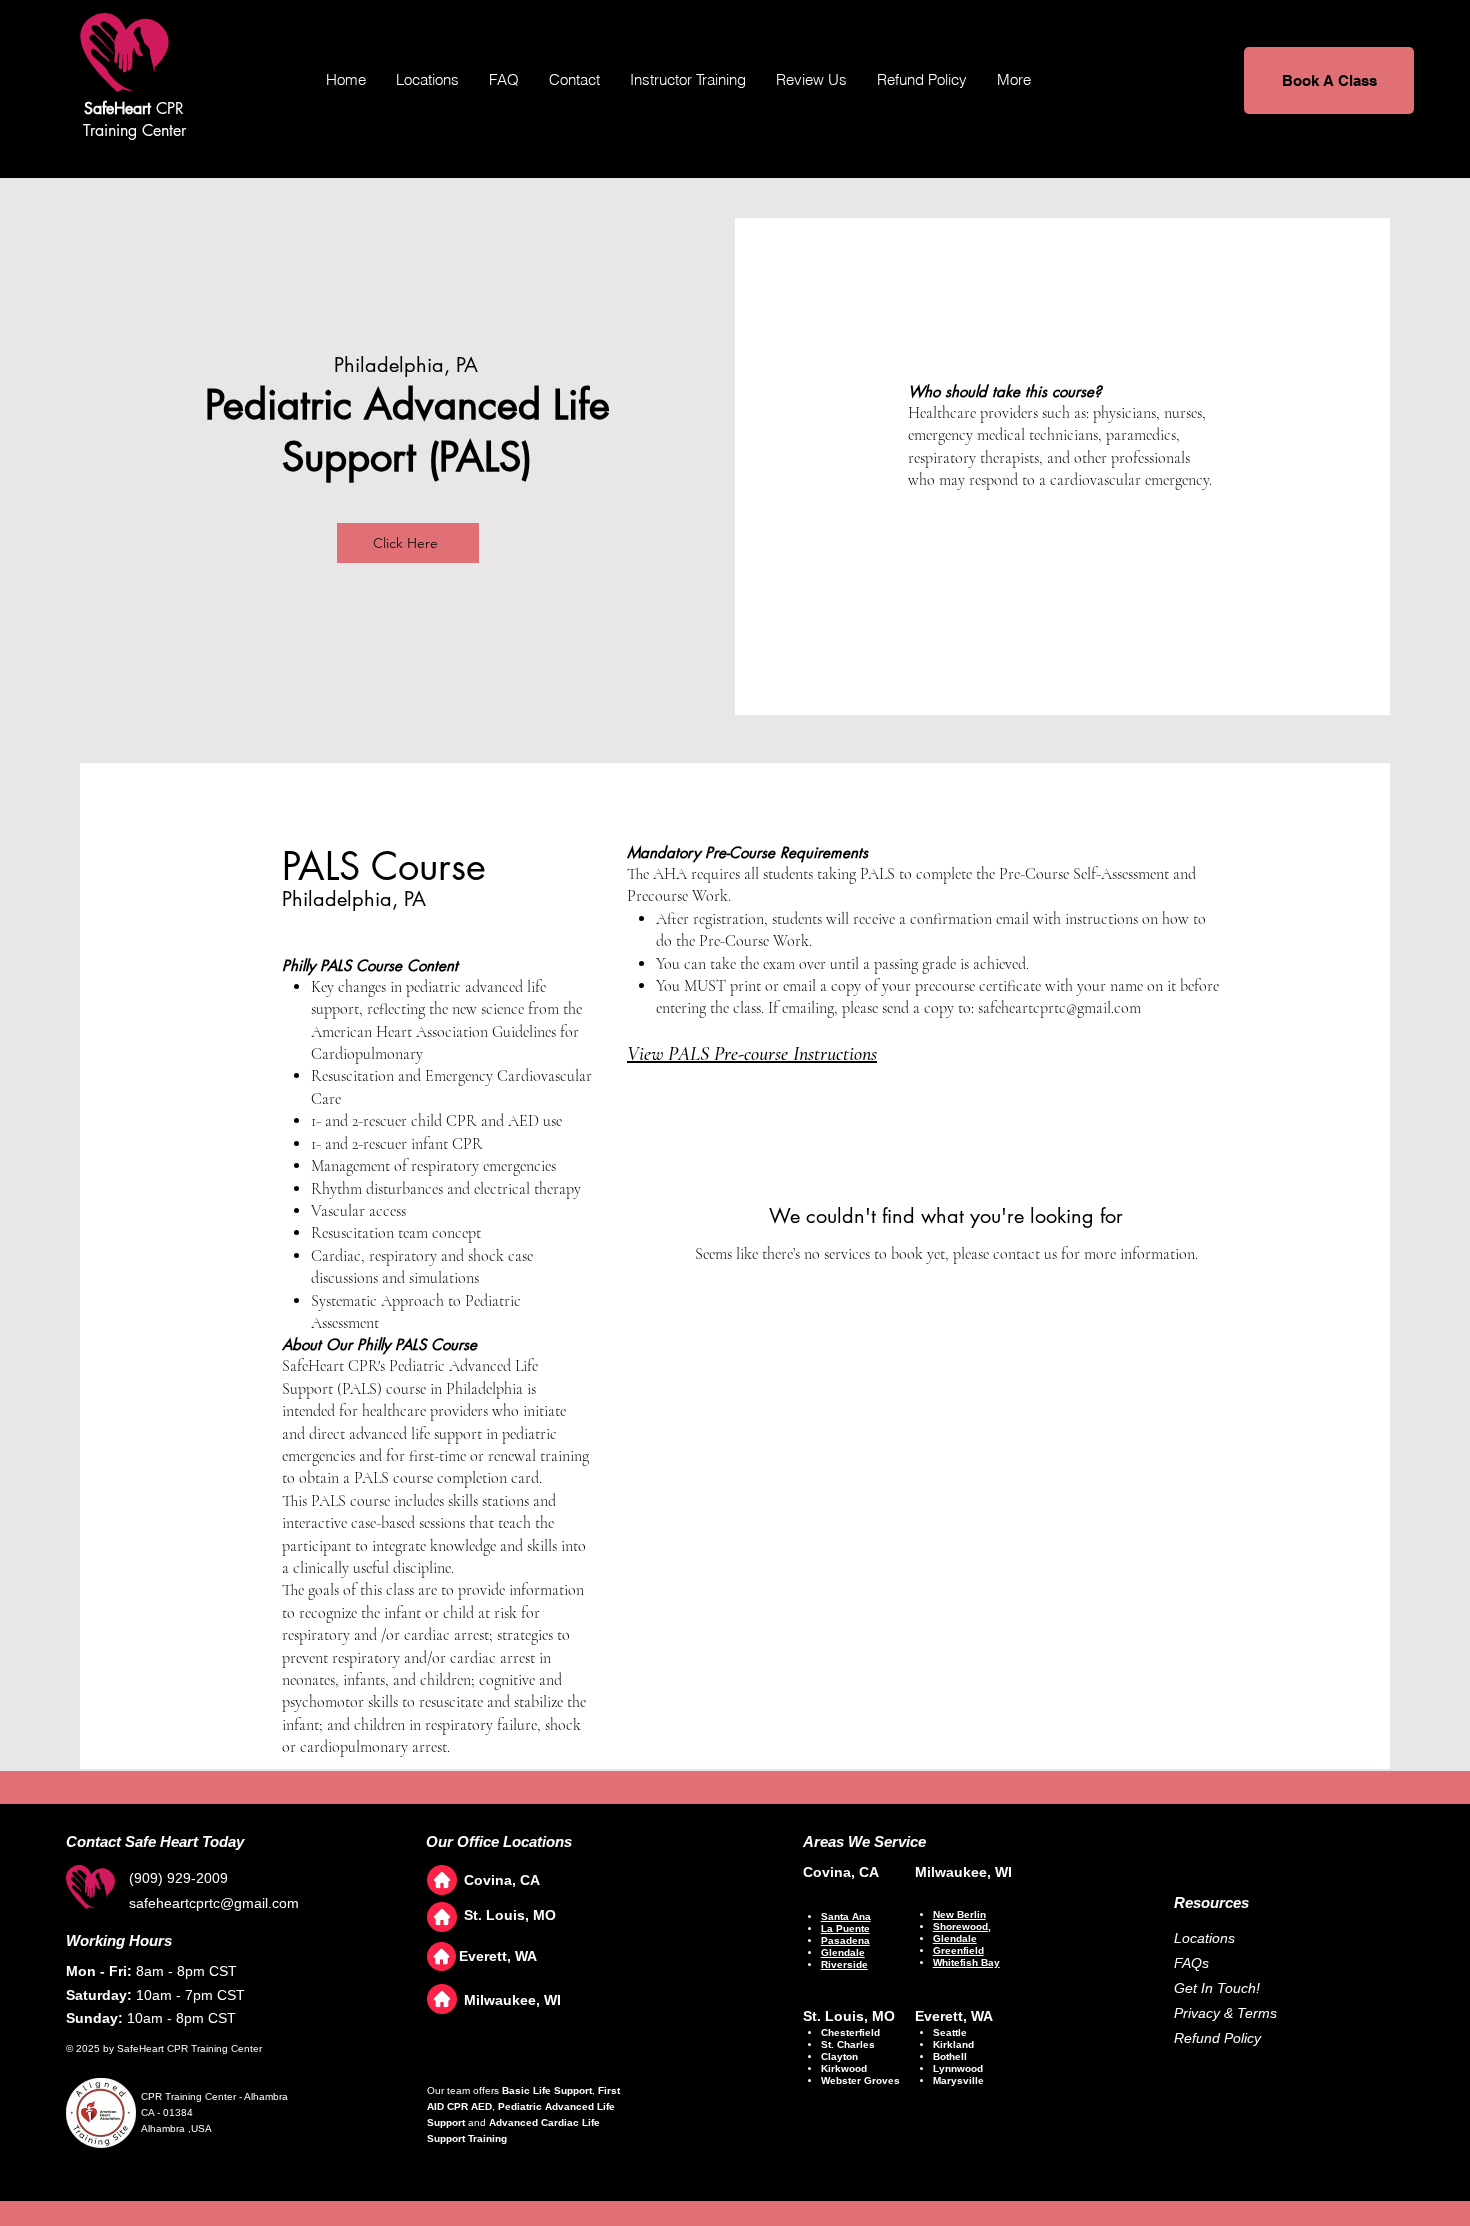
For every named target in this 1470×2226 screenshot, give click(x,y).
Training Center (134, 130)
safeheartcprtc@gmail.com (1059, 1008)
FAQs (1191, 1963)
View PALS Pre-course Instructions (752, 1054)
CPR (134, 108)
